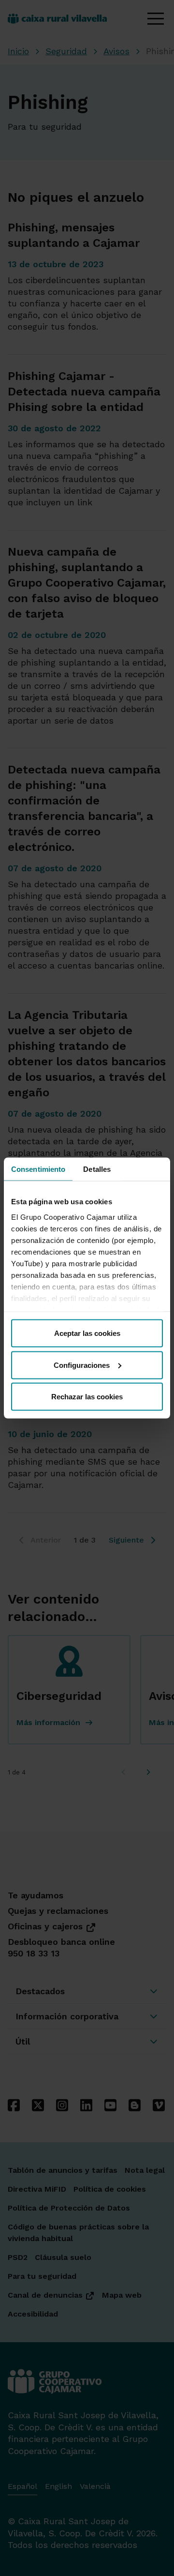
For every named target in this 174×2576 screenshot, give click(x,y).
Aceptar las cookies (87, 1333)
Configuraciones (82, 1365)
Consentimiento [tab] (38, 1169)
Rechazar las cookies (87, 1397)
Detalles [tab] (97, 1169)
